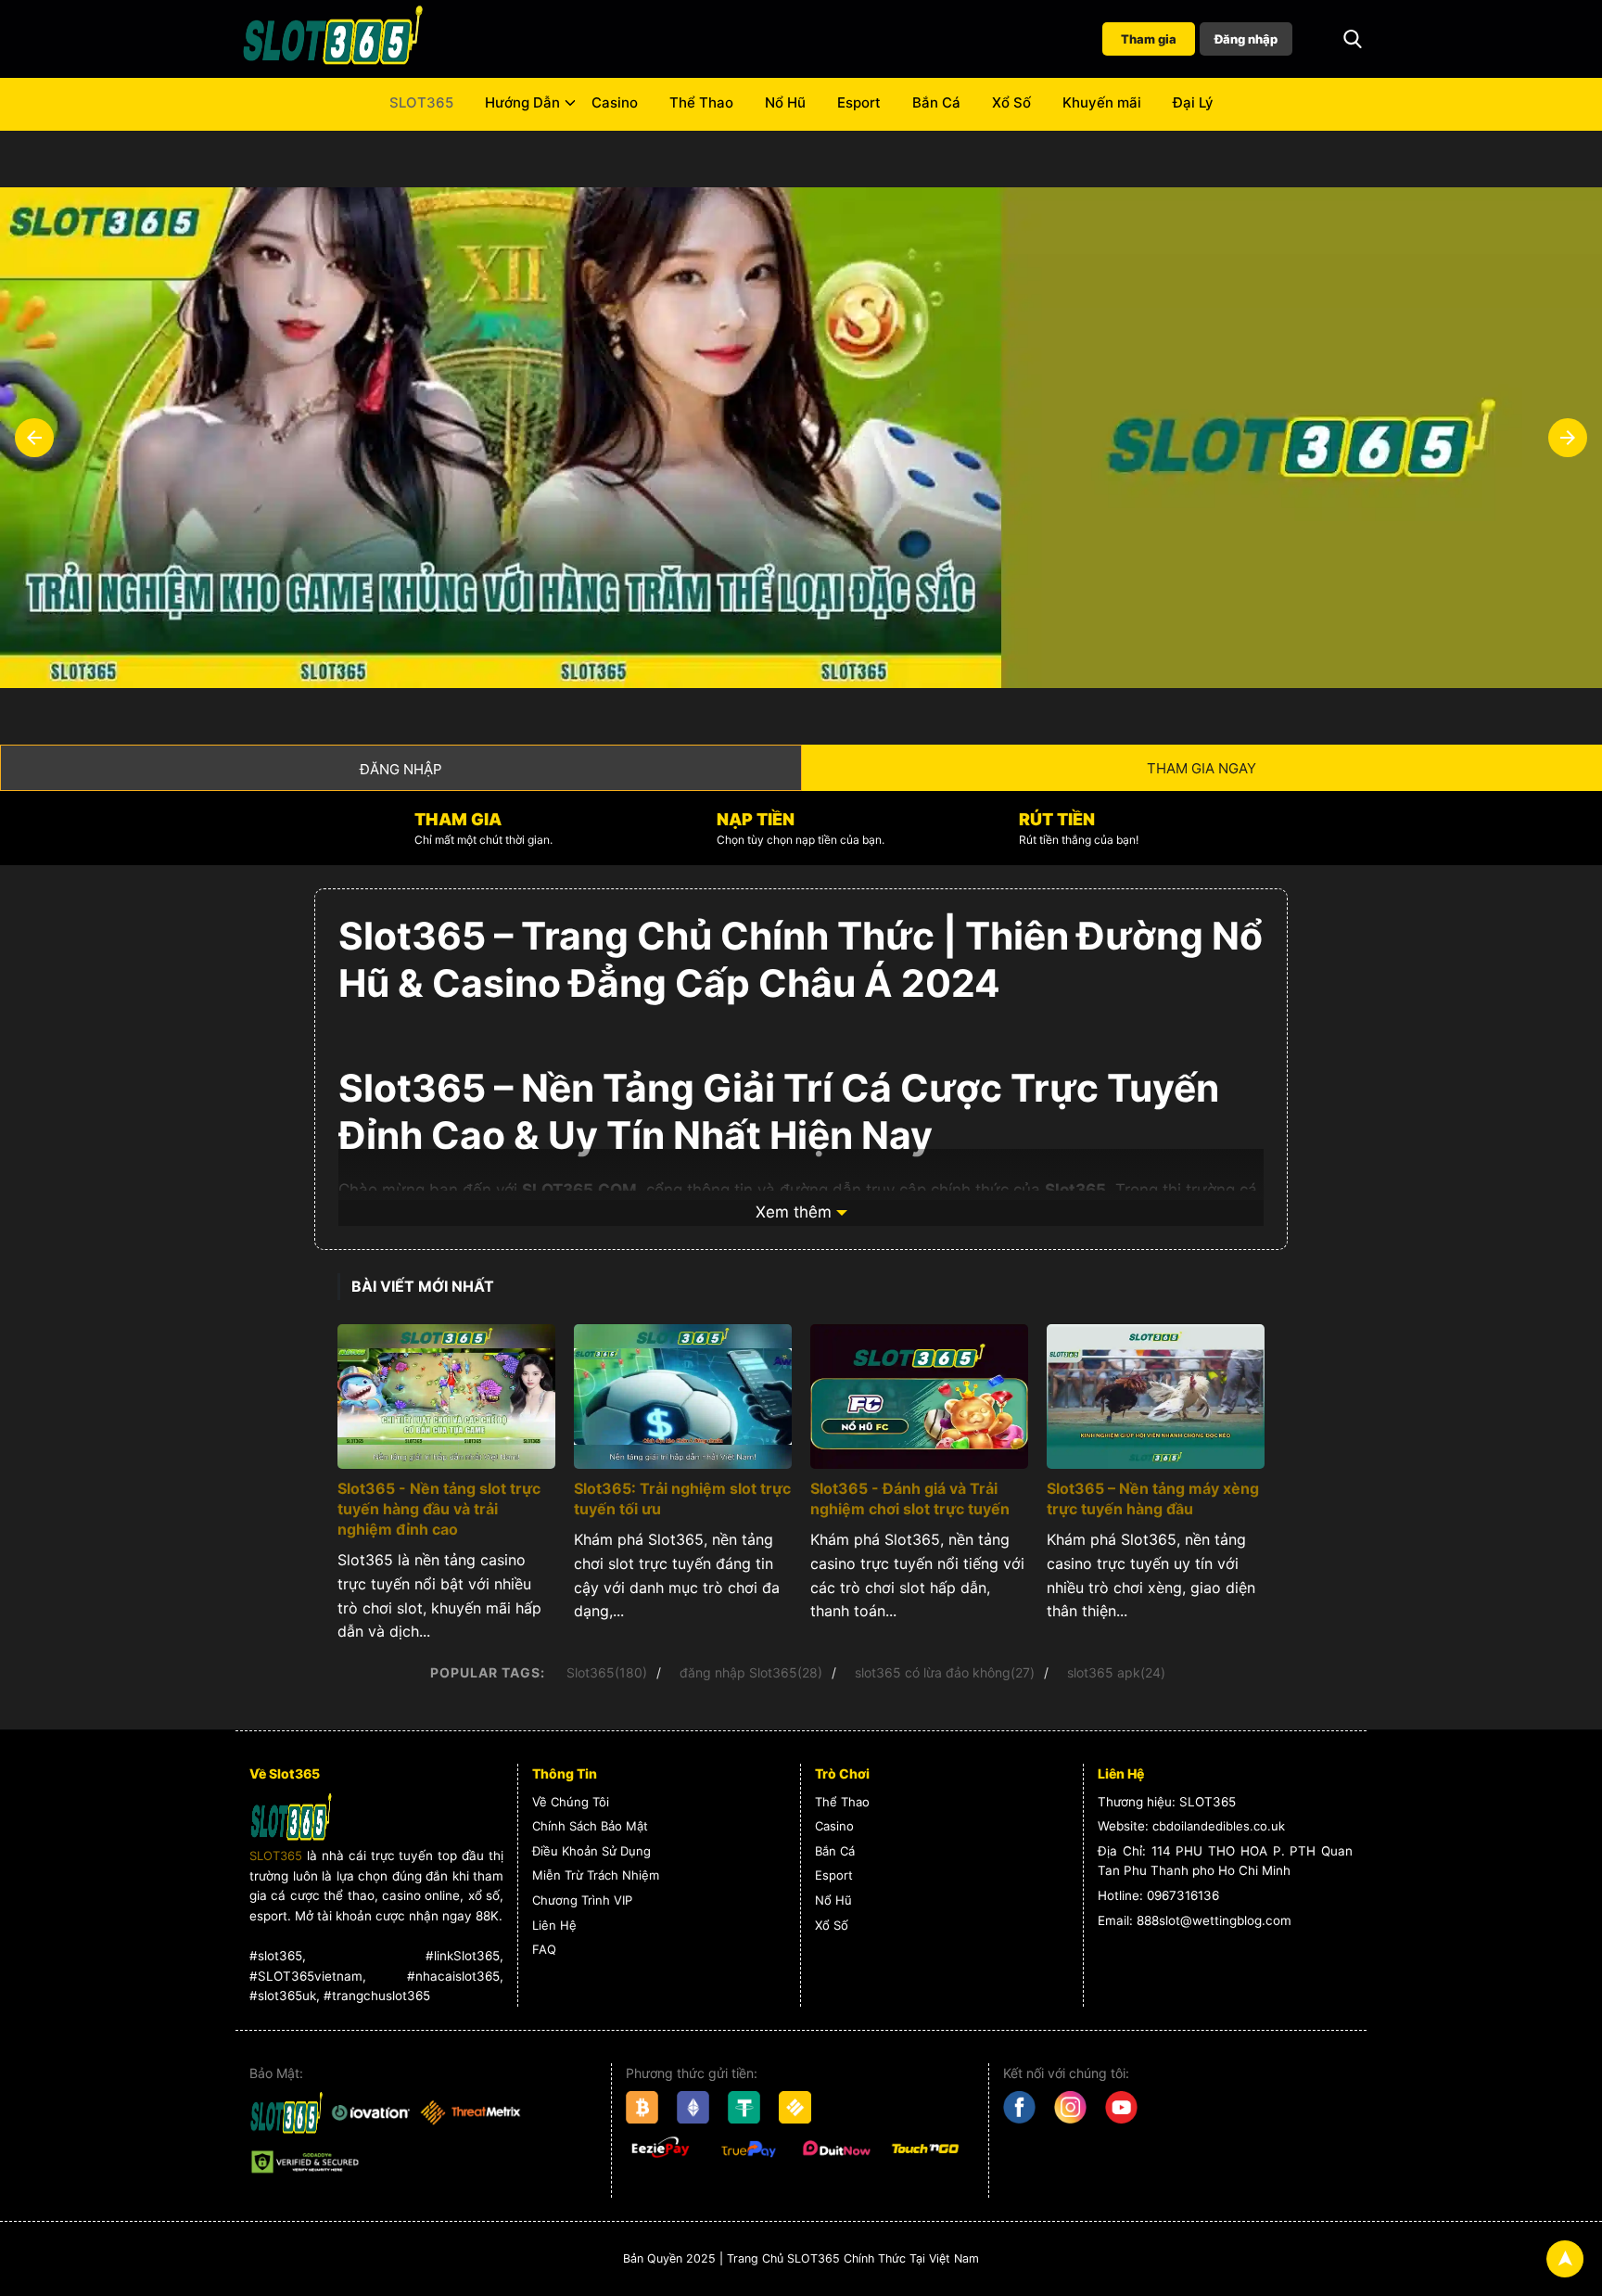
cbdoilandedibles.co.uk (1219, 1826)
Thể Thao (701, 102)
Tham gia (1149, 39)
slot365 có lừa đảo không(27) (945, 1672)
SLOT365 (421, 102)
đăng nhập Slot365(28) (751, 1672)
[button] (1353, 39)
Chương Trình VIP (582, 1900)
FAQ (544, 1949)
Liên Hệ (554, 1925)
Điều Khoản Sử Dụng (591, 1851)
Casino (615, 102)
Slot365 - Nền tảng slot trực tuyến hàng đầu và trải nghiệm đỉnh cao (439, 1509)
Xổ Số (1011, 102)
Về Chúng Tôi (571, 1802)
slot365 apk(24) (1116, 1672)
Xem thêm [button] (794, 1212)
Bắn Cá (936, 102)
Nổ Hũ (785, 102)
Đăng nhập (1246, 39)
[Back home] (333, 39)
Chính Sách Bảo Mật (590, 1826)
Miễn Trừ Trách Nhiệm (596, 1875)
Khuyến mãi (1102, 102)
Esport (859, 102)
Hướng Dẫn (522, 102)
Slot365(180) (607, 1672)
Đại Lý (1193, 102)
